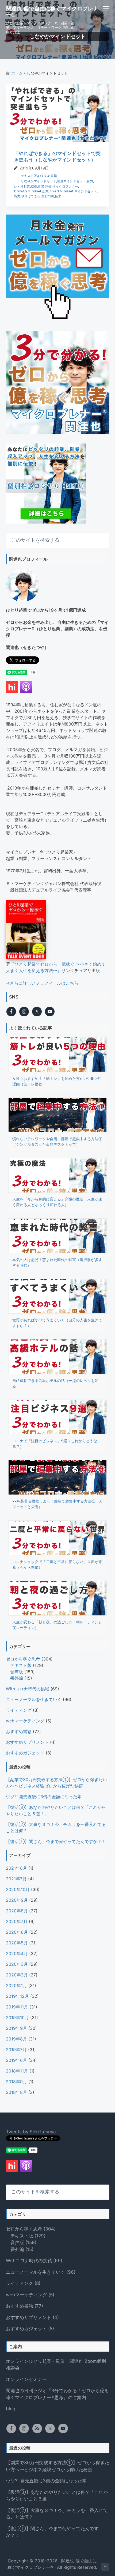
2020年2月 (17, 1975)
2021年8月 (16, 1868)
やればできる (31, 196)
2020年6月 (17, 1932)
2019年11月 (17, 2007)
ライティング (19, 1710)
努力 (90, 181)
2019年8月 (16, 2039)
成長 (34, 186)
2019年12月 (17, 1996)
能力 (17, 196)
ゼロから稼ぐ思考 (23, 1659)
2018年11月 (17, 2071)
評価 (48, 186)
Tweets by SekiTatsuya (31, 2132)
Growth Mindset (28, 191)
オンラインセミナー (26, 2379)
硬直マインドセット (71, 181)
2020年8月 (17, 1911)
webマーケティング (25, 1721)
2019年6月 (16, 2060)
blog (11, 2409)
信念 (58, 196)
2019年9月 (16, 2028)
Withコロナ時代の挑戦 (28, 1689)
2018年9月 (16, 2082)
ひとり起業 (22, 186)
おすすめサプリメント (27, 1742)
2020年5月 (17, 1943)
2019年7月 (16, 2050)
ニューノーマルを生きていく (34, 1699)
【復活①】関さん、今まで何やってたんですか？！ (56, 1841)
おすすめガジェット (25, 1753)
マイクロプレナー (65, 186)
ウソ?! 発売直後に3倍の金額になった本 (44, 1797)
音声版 (17, 1672)
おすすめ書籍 (47, 176)
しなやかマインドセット (39, 181)
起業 (45, 191)
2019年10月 (17, 2018)
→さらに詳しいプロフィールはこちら (42, 983)
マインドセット (86, 191)
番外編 (17, 1678)
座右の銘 (48, 196)
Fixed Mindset (62, 191)
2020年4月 (17, 1953)
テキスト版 (29, 176)
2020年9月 (17, 1900)
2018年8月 (16, 2092)
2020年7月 (17, 1921)
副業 (41, 186)
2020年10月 (18, 1889)
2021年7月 (16, 1879)
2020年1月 (16, 1985)
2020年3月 (17, 1964)
